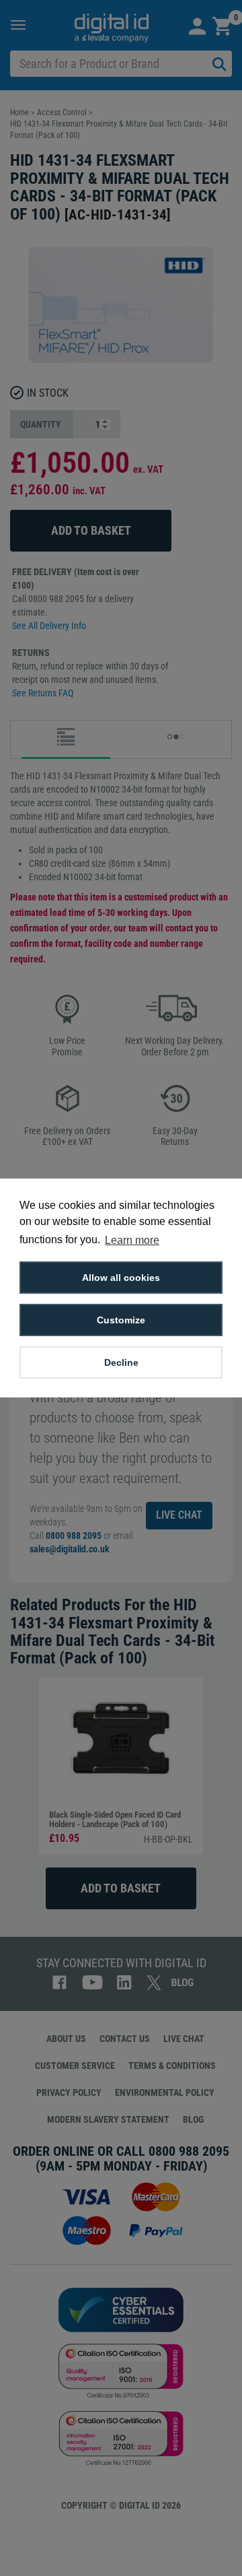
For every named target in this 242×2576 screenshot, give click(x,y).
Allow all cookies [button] (121, 1278)
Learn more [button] (132, 1240)
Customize (121, 1320)
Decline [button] (121, 1362)
